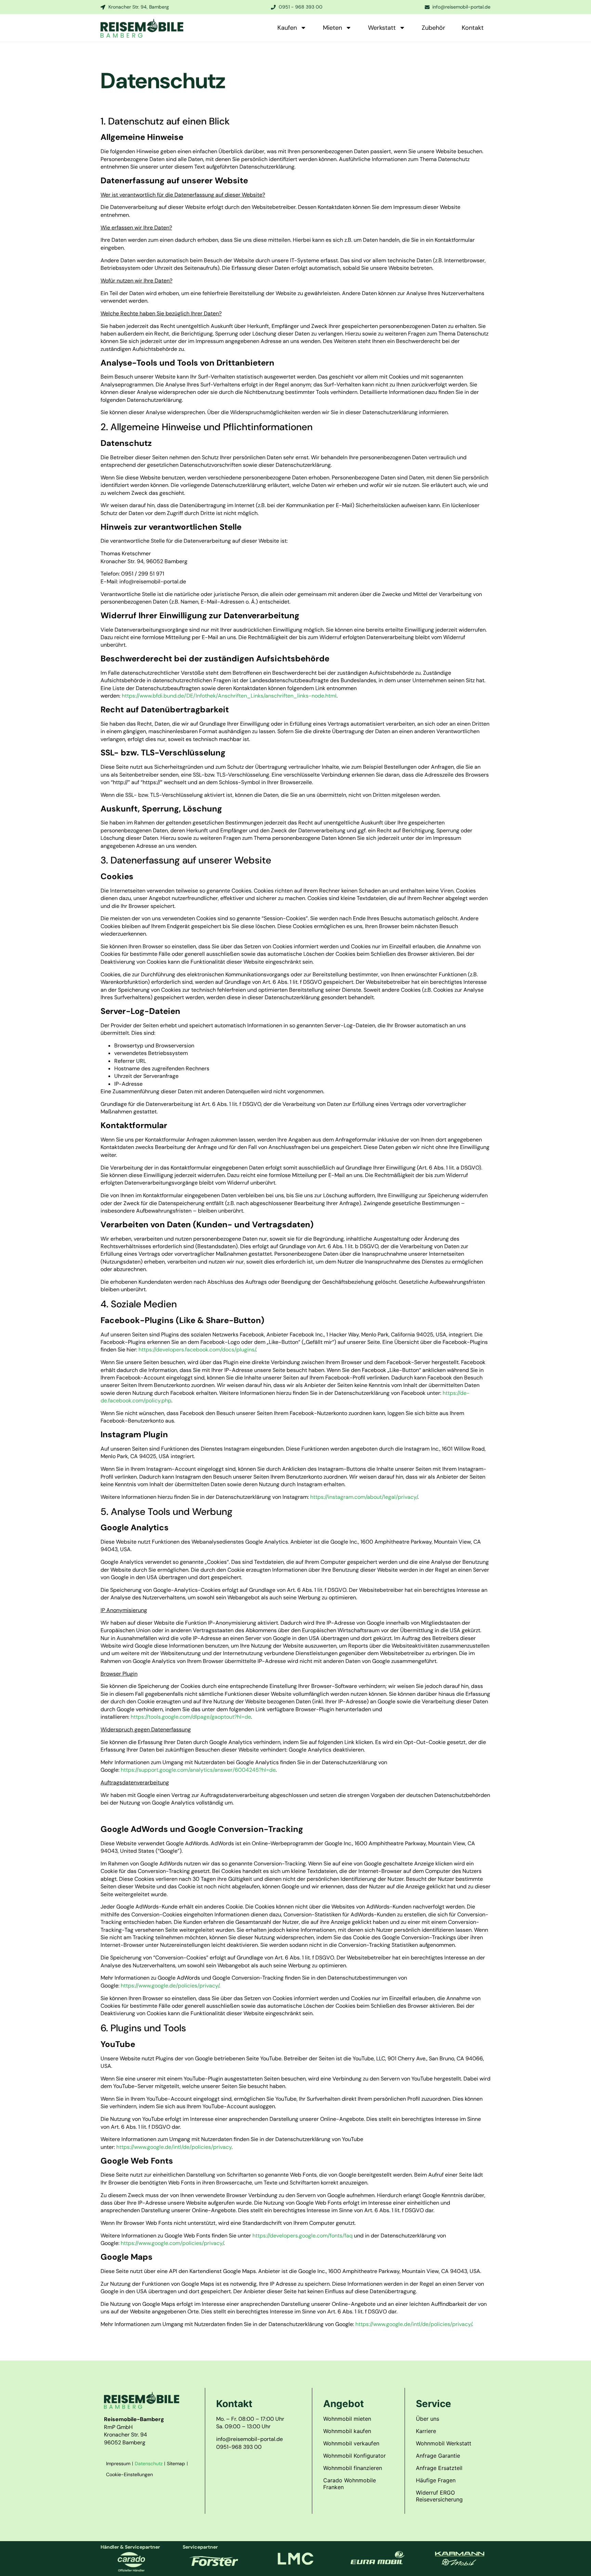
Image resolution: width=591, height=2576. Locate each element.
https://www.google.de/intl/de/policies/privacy (174, 2147)
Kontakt (473, 28)
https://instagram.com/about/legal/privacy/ (364, 1497)
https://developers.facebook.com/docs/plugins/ (197, 1350)
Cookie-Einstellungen (129, 2474)
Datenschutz (149, 2463)
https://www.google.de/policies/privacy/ (170, 1986)
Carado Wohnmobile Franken (350, 2484)
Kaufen (287, 28)
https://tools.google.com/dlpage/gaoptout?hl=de (191, 1717)
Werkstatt (382, 28)
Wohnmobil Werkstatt (444, 2443)
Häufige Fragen (436, 2480)
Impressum (118, 2463)
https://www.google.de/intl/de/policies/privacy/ (414, 2324)
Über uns (428, 2419)
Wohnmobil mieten (347, 2419)
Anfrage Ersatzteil (439, 2468)
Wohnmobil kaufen (347, 2431)
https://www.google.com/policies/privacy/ (172, 2243)
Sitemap (176, 2463)
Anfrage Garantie (438, 2456)
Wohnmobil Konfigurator (354, 2456)
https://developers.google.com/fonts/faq (303, 2236)
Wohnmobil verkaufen (351, 2443)
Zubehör (434, 28)
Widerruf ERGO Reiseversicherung (439, 2496)
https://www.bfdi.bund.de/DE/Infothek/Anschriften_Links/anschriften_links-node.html (229, 696)
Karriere (426, 2431)
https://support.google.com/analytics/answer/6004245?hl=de (198, 1770)
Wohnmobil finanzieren (353, 2468)
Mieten (332, 28)
